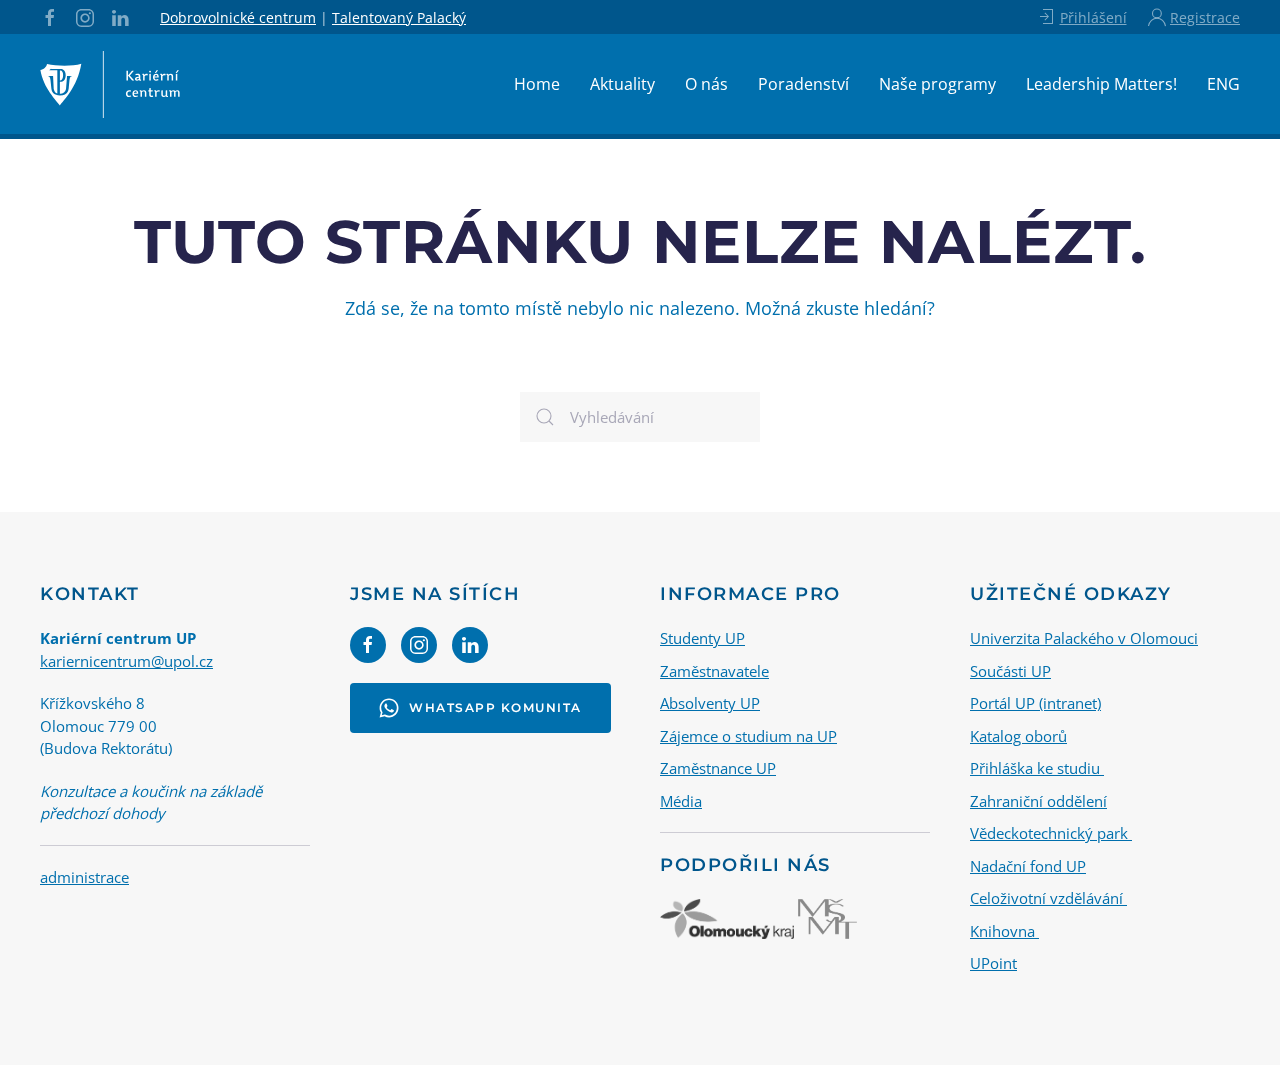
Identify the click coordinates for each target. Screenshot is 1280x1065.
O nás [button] (706, 84)
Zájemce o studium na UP (748, 736)
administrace (84, 877)
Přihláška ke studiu (1037, 768)
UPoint (993, 963)
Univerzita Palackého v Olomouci (1084, 638)
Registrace (1205, 17)
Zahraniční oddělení (1038, 801)
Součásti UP (1010, 671)
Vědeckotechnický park (1051, 833)
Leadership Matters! (1101, 84)
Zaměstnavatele (714, 671)
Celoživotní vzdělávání (1048, 898)
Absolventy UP (710, 703)
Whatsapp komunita (495, 707)
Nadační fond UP (1028, 866)
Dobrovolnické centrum (238, 17)
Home (537, 84)
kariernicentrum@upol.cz (126, 661)
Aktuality (622, 84)
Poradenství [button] (803, 84)
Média (681, 801)
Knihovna (1004, 931)
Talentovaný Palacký (399, 17)
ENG (1223, 84)
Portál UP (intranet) (1035, 703)
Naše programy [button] (937, 84)
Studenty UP (702, 638)
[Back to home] (110, 84)
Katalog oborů (1018, 736)
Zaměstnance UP (718, 768)
